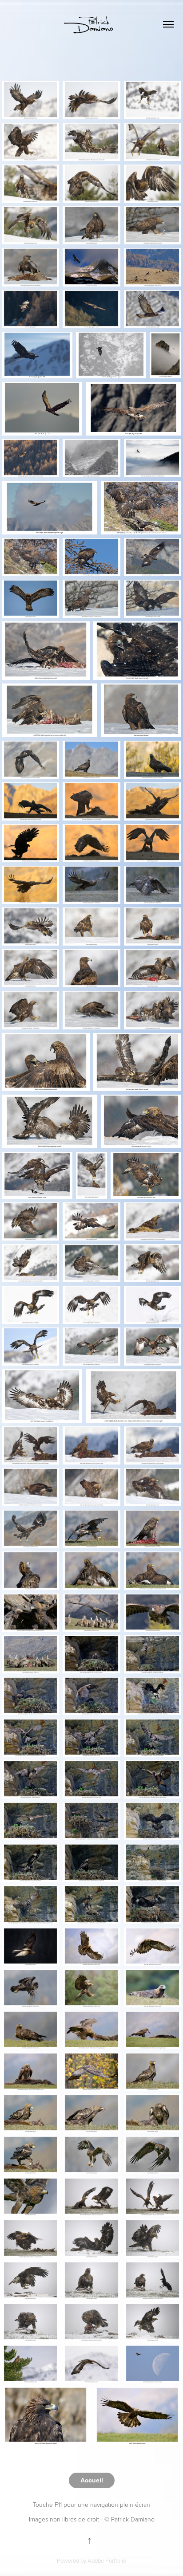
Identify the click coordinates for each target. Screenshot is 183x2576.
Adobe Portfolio (107, 2560)
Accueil (92, 2480)
